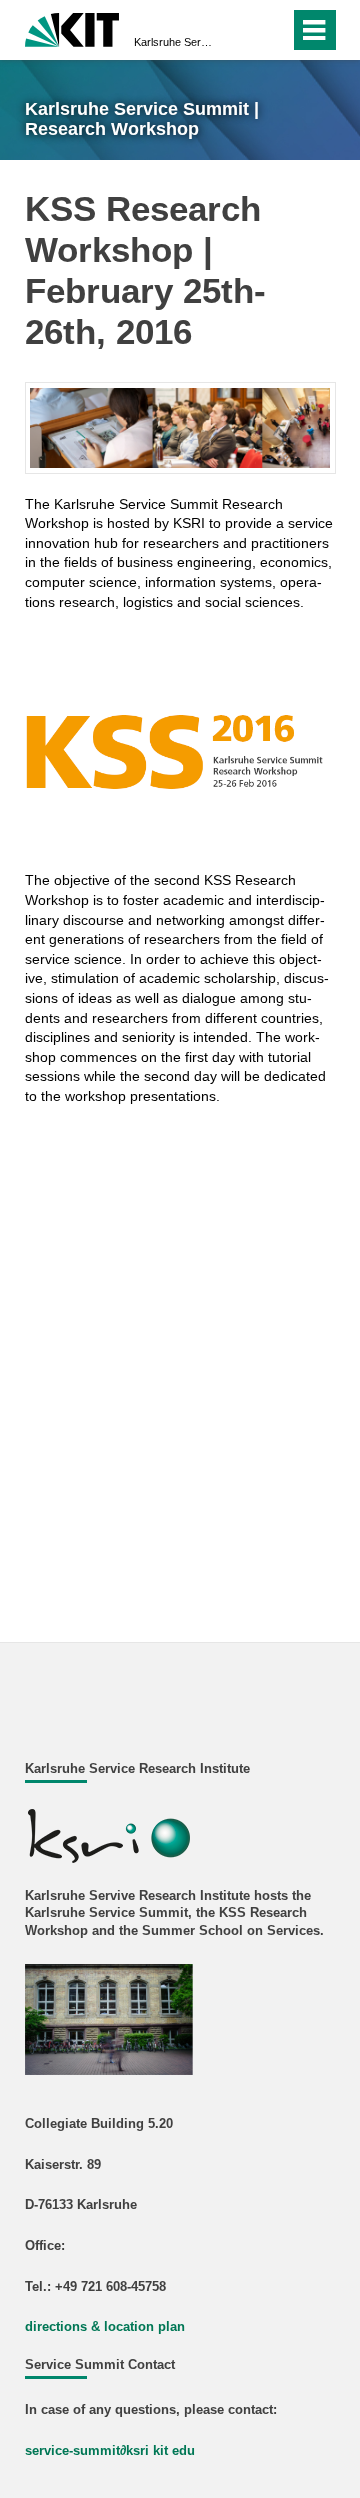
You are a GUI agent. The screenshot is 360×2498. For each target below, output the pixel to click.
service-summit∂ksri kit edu (110, 2451)
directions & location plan (105, 2327)
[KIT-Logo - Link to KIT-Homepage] (72, 27)
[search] (270, 30)
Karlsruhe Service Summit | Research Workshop (174, 42)
